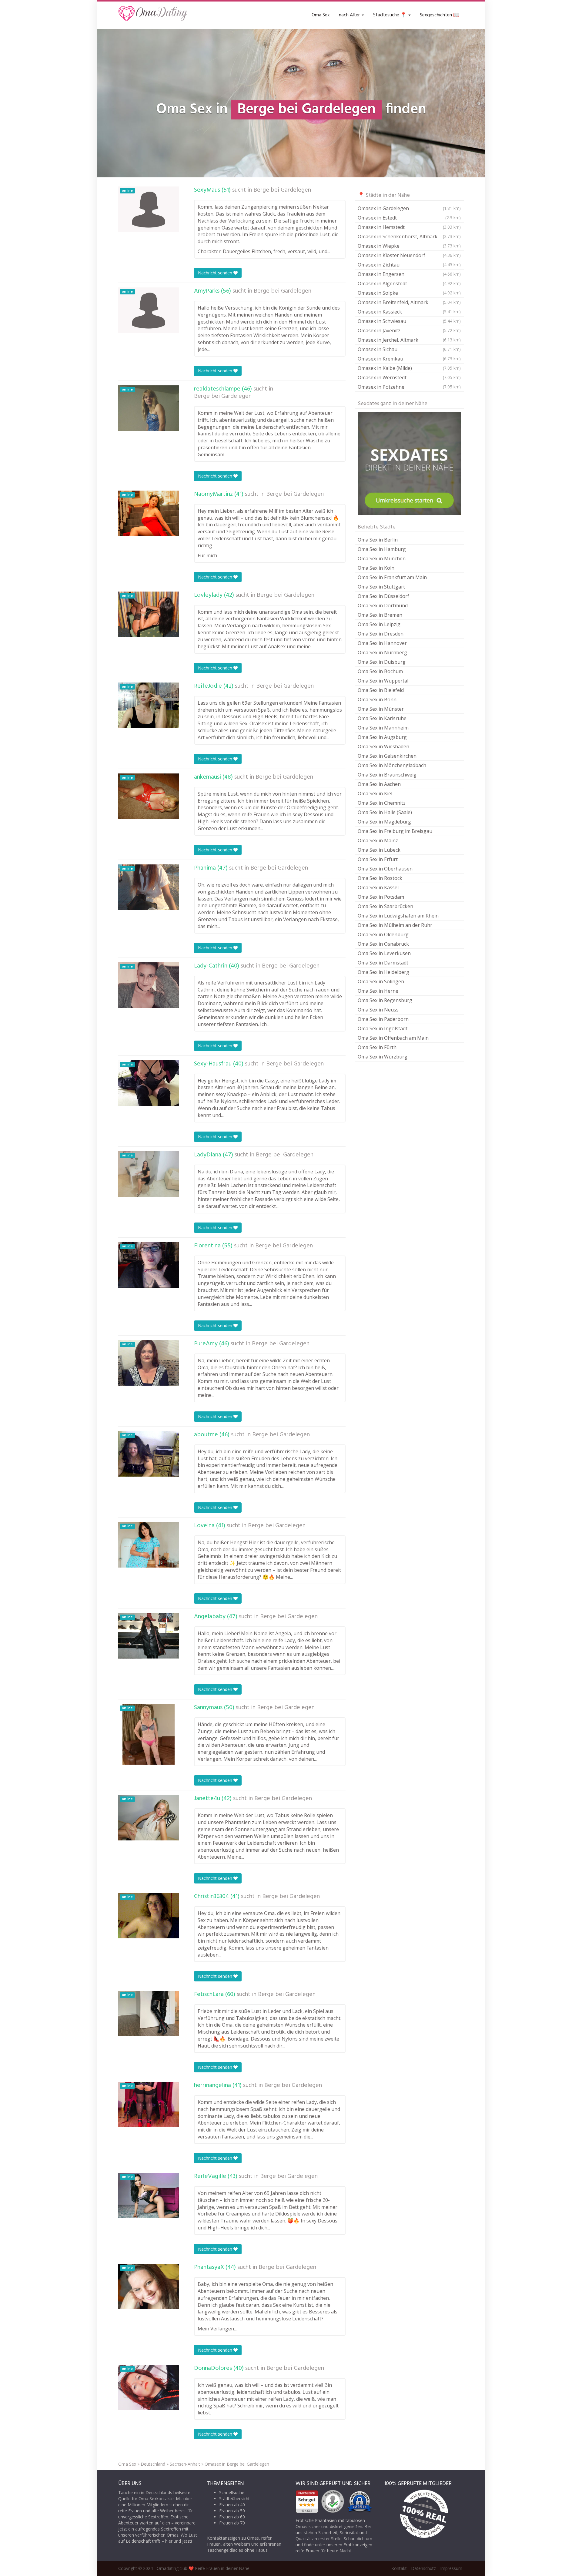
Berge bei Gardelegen (282, 190)
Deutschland (153, 2464)
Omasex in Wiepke (409, 246)
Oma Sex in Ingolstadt (383, 1028)
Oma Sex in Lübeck (379, 850)
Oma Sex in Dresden (381, 634)
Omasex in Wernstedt (409, 377)
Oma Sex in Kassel (378, 887)
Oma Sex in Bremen (380, 615)
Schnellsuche (232, 2492)
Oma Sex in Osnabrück (383, 944)
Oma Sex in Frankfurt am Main (392, 577)
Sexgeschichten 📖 (440, 15)
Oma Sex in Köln (376, 568)
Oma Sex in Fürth (377, 1047)
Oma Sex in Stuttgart (381, 587)
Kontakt (399, 2568)
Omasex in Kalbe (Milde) (409, 368)
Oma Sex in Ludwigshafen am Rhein (398, 916)
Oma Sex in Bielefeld (381, 690)
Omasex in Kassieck (409, 312)
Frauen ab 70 (232, 2523)
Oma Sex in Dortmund (383, 605)
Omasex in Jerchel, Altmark (409, 340)
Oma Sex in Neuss (378, 1010)
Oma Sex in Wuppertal (383, 681)
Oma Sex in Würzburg (383, 1057)
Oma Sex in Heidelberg (383, 972)
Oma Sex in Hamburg (382, 549)
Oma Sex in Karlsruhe (382, 718)
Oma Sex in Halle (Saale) (385, 812)
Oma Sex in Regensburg (385, 1000)
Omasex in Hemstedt (409, 227)
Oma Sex (321, 15)
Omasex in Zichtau (409, 265)
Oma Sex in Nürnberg (382, 652)
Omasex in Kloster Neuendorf (409, 255)
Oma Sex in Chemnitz (382, 803)
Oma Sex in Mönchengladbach (392, 765)
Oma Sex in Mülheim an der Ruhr (395, 925)
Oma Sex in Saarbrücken (385, 906)
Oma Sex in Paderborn (383, 1019)
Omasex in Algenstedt (409, 283)
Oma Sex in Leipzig (379, 624)
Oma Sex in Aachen (379, 784)
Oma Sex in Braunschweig (387, 775)
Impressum (451, 2568)
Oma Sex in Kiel (375, 793)
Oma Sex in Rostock (380, 878)
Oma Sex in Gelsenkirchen (387, 756)
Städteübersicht (234, 2499)
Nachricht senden (216, 273)
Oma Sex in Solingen (381, 981)
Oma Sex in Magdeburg (384, 822)
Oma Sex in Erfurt (378, 859)
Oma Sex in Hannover (382, 643)
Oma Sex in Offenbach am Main (393, 1038)
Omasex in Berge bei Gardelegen (237, 2464)
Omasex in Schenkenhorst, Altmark (409, 236)
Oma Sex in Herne (378, 991)
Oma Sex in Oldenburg (383, 934)
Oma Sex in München (382, 558)
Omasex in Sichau (409, 349)
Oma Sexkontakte (156, 2499)
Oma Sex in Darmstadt (383, 963)
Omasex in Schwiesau (409, 321)
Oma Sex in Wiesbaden (383, 746)
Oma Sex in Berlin (378, 540)
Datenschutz (423, 2568)
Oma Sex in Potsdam (381, 897)
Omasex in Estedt (409, 218)
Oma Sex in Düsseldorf (383, 596)
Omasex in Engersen (409, 274)
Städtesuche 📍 (390, 15)
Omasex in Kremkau (409, 359)
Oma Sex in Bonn (377, 699)
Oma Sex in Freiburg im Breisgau (395, 831)
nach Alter (350, 15)
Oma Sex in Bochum (380, 671)
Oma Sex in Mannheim (383, 728)
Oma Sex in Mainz (378, 840)
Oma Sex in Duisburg (382, 662)
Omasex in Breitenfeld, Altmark (409, 302)
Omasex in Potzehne (409, 387)
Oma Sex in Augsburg (382, 737)
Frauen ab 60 (232, 2517)
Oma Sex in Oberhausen (385, 869)
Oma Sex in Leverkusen (384, 953)
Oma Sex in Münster (381, 709)
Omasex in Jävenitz (409, 330)
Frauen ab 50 (232, 2511)
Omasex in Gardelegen (409, 208)
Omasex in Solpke (409, 293)
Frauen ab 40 (232, 2505)
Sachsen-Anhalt (185, 2464)
